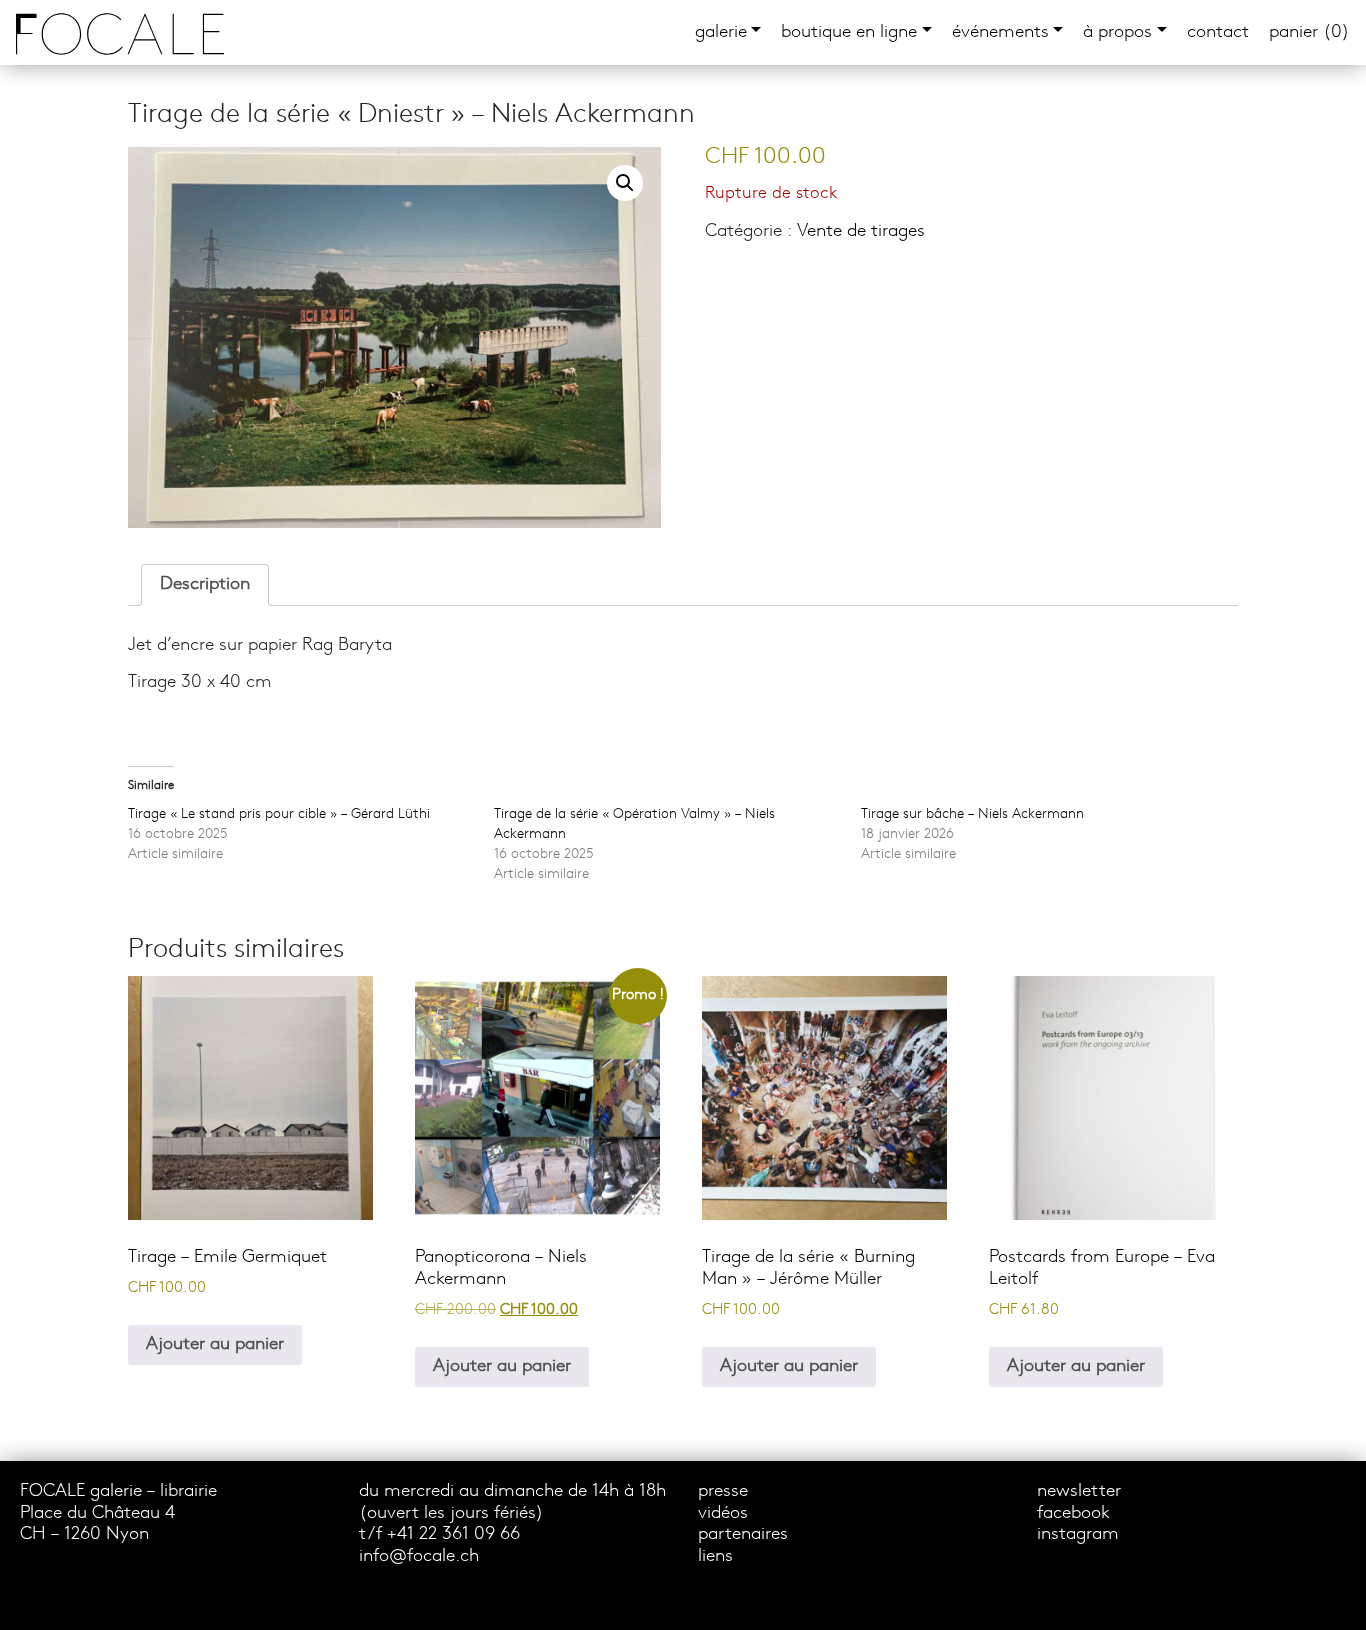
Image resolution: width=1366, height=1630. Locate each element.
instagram (1078, 1534)
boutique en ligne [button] (849, 32)
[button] (625, 183)
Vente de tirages (861, 231)
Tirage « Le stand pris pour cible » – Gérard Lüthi (279, 814)
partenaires (743, 1534)
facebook (1073, 1513)
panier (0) (1309, 32)
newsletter (1079, 1491)
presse (723, 1491)
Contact (1218, 32)
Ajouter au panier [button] (215, 1344)
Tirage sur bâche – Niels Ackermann (972, 814)
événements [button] (1000, 32)
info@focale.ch (419, 1556)
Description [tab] (205, 584)
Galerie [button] (721, 32)
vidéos (723, 1513)
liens (715, 1556)
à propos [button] (1117, 32)
